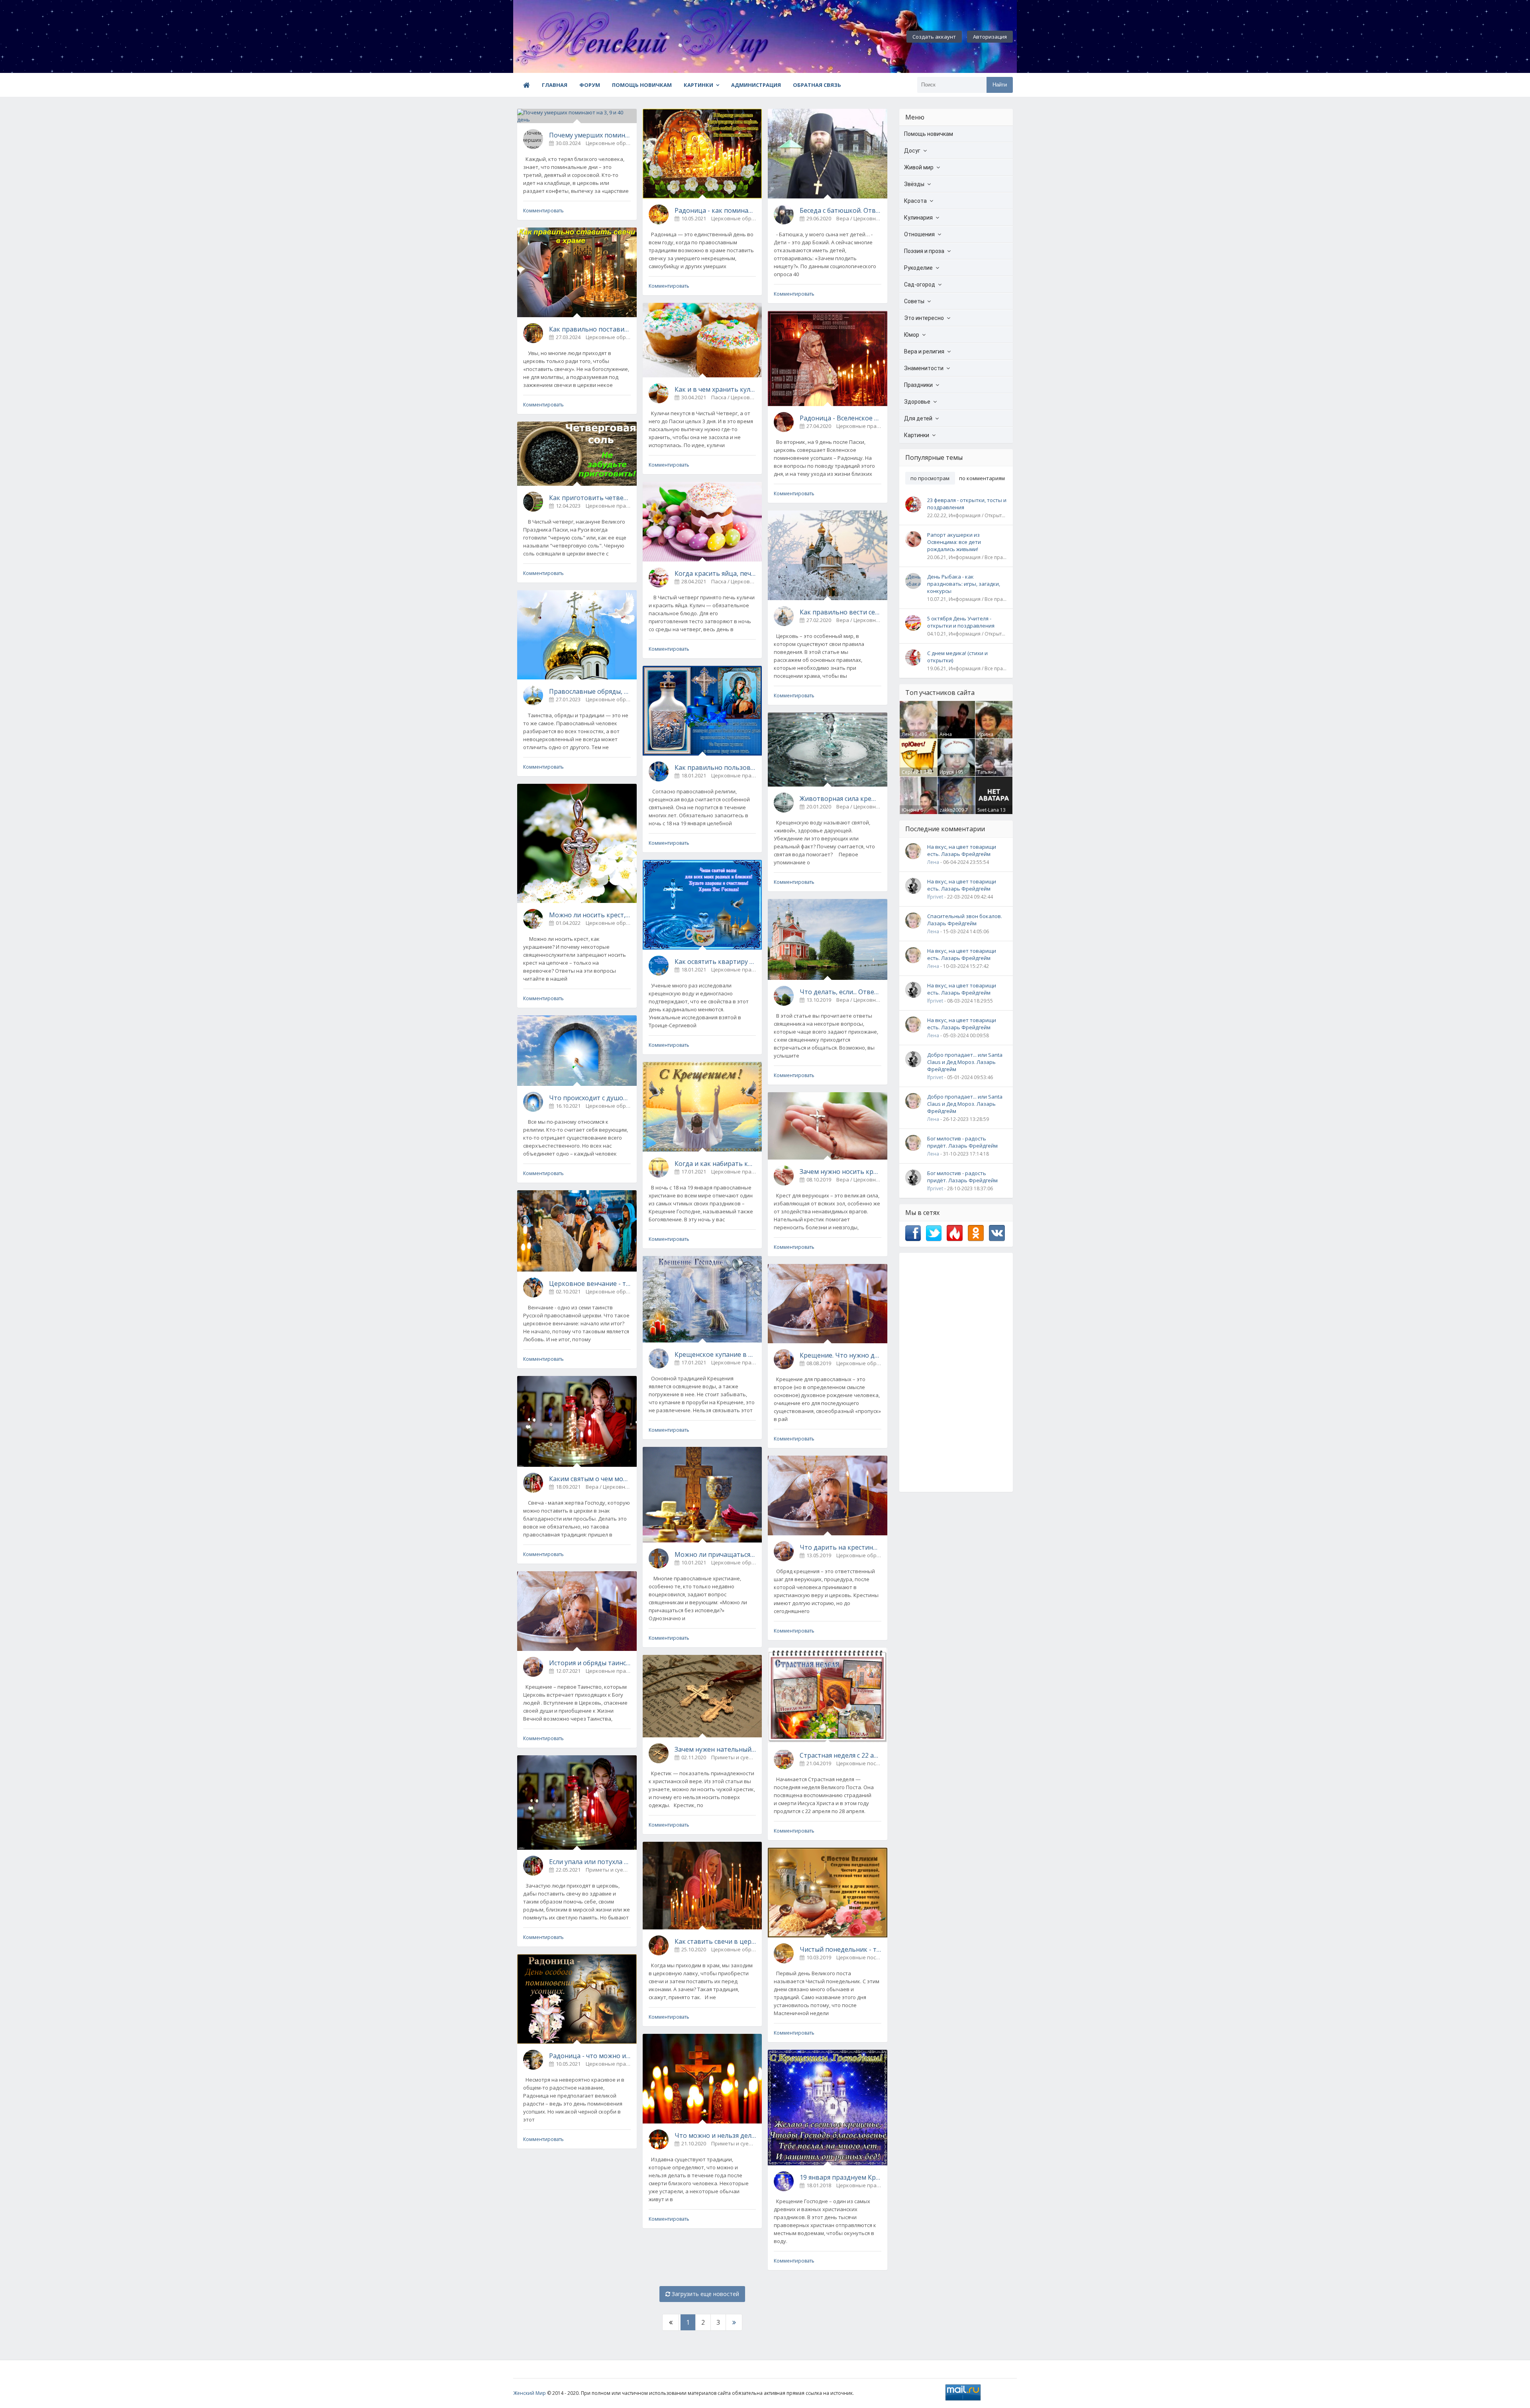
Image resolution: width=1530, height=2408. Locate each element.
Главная (555, 85)
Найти (1000, 85)
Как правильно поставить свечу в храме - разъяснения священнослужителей (590, 329)
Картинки (698, 85)
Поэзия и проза (924, 251)
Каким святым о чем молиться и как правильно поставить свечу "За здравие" (590, 1479)
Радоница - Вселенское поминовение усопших (841, 418)
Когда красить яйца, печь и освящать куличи (715, 573)
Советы (914, 301)
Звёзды (914, 184)
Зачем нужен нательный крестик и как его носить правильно (715, 1749)
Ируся (947, 772)
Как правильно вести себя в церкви (841, 612)
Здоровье (917, 402)
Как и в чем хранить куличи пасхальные (715, 389)
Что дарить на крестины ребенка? (841, 1547)
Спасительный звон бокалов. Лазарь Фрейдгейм (965, 920)
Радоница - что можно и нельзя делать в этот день (590, 2056)
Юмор (912, 335)
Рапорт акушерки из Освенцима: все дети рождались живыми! (954, 542)
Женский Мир (530, 2393)
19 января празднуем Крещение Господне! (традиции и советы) (841, 2177)
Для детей (918, 418)
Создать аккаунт (934, 37)
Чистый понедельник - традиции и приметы (841, 1949)
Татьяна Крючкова (989, 775)
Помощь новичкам (642, 85)
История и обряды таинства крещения (590, 1663)
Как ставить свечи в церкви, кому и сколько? (715, 1941)
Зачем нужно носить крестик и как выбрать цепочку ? (841, 1172)
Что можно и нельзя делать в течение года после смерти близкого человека (715, 2135)
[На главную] (557, 37)
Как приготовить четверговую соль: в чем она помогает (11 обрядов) (590, 498)
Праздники (918, 385)
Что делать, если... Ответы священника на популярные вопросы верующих (841, 992)
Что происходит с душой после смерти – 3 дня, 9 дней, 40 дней (590, 1098)
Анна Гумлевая (950, 738)
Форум (590, 85)
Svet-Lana (988, 810)
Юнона (910, 810)
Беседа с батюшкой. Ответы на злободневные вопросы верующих (841, 210)
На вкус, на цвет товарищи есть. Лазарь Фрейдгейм (962, 850)
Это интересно (924, 318)
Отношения (919, 234)
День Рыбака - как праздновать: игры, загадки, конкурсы (964, 584)
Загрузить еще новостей (705, 2294)
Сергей (910, 772)
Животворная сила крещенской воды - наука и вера (841, 799)
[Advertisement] (956, 1372)
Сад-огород (920, 285)
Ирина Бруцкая (987, 738)
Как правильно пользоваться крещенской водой (715, 767)
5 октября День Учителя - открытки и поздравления (961, 622)
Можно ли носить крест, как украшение (590, 915)
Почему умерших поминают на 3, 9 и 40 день (590, 135)
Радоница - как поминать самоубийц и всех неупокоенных (715, 210)
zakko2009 (952, 810)
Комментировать (543, 211)
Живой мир (919, 167)
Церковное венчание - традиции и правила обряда (590, 1283)
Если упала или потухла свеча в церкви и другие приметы (590, 1862)
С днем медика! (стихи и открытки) (957, 657)
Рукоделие (918, 268)
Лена (908, 734)
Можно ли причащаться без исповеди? (715, 1554)
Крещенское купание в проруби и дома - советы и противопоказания (715, 1354)
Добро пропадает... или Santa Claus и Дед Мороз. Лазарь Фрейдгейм (965, 1062)
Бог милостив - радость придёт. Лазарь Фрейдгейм (962, 1142)
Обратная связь (817, 85)
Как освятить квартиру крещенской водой (715, 962)
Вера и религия (924, 351)
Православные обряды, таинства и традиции (590, 691)
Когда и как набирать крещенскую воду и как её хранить (715, 1164)
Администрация (756, 85)
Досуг (912, 151)
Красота (915, 201)
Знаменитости (924, 368)
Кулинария (918, 218)
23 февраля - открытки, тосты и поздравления (967, 504)
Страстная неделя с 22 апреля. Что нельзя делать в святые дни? (841, 1755)
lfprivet (935, 897)
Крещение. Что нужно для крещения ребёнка (841, 1355)
